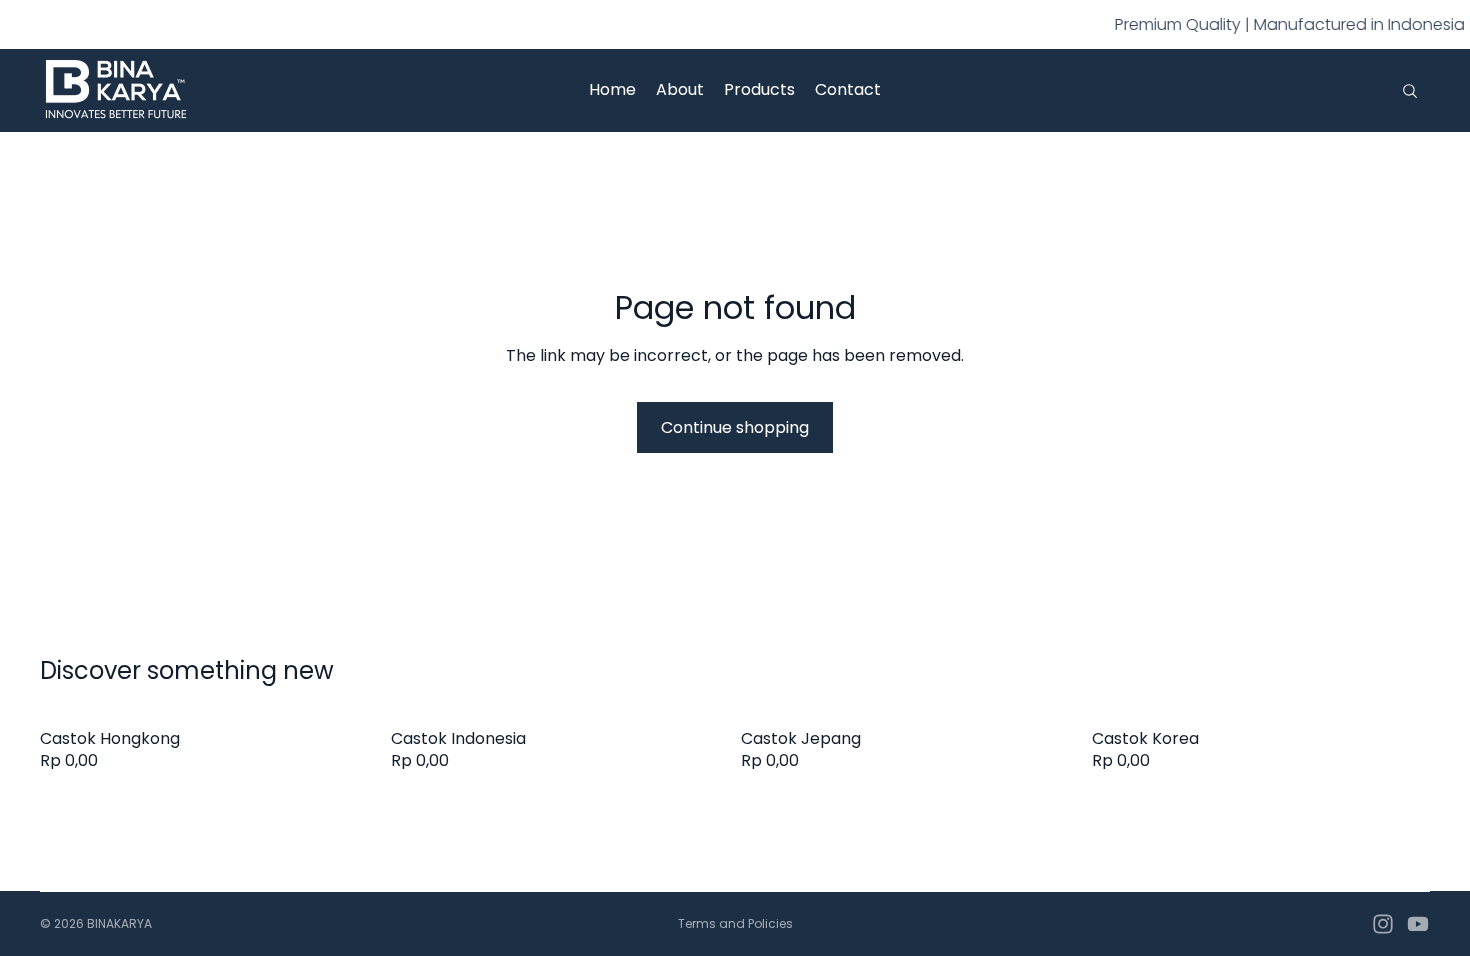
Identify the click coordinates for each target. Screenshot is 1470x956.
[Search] (1410, 91)
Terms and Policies (735, 923)
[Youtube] (1418, 924)
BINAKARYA (119, 923)
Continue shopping (735, 427)
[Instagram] (1383, 924)
